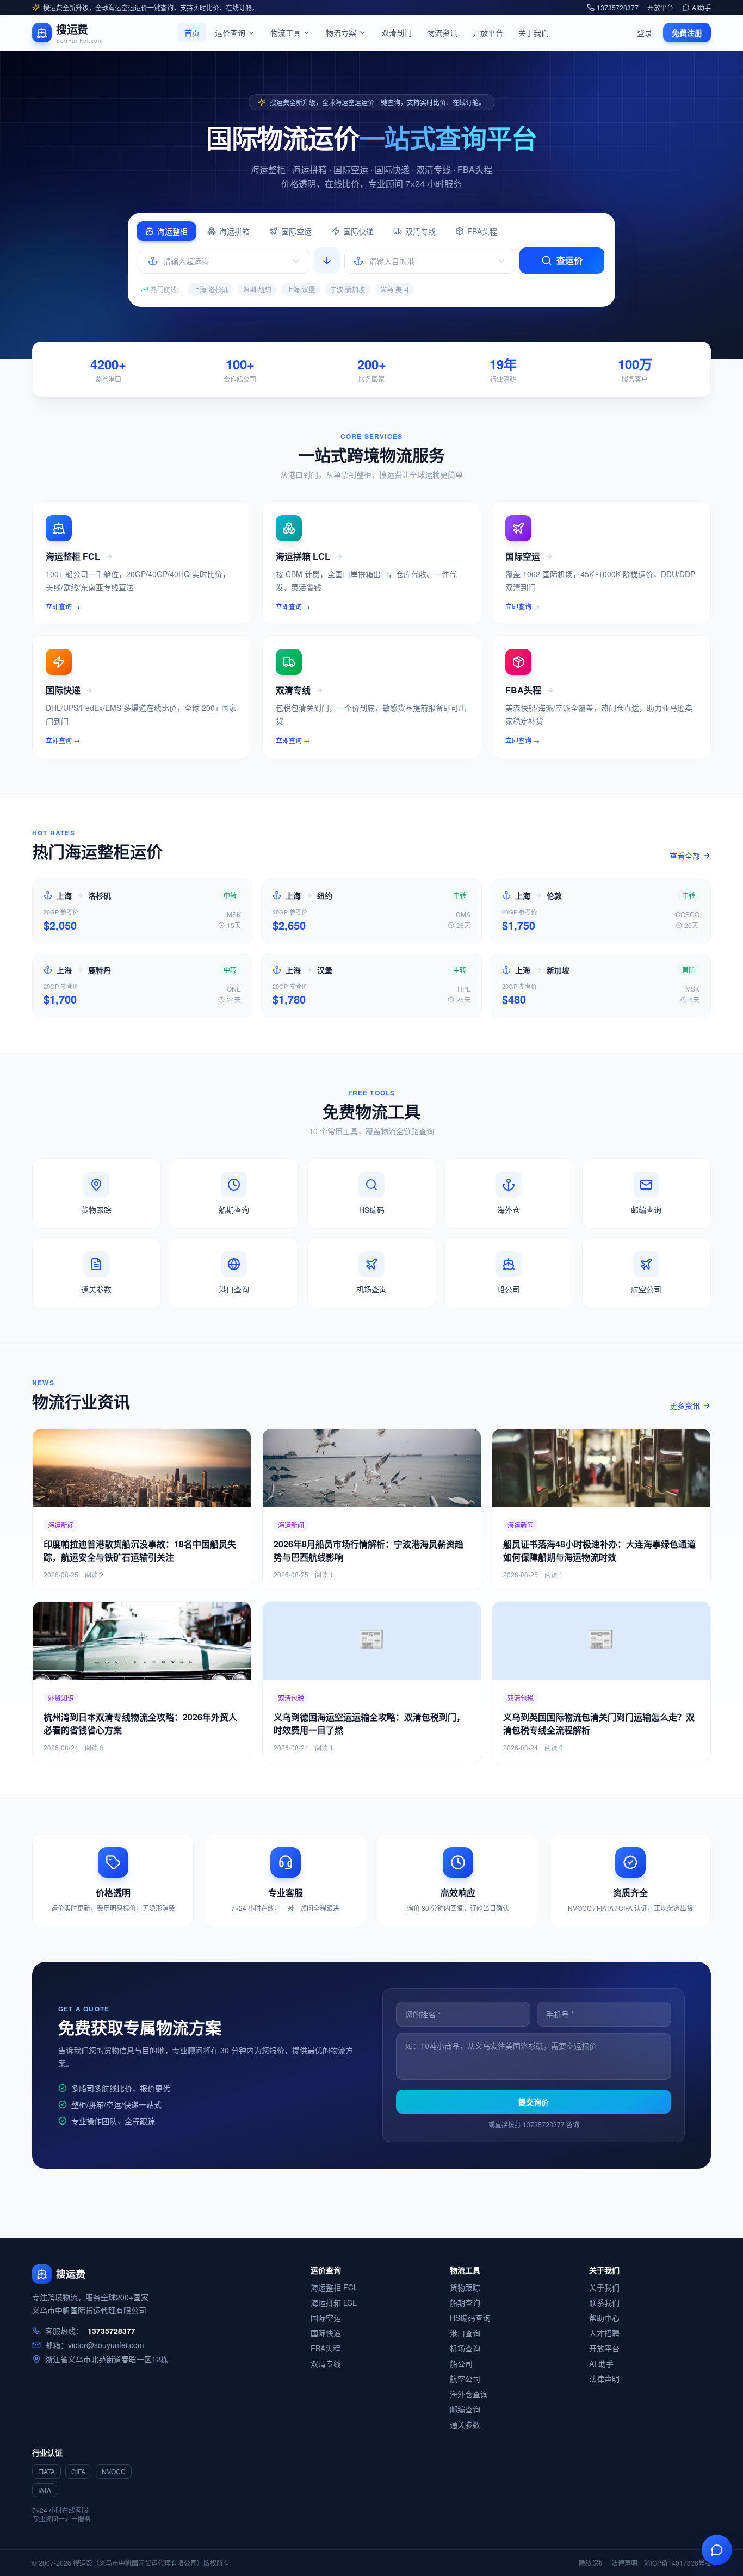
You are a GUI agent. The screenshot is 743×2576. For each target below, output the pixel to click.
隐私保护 (592, 2563)
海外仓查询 (469, 2394)
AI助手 (701, 8)
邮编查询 (465, 2409)
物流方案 (341, 33)
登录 (645, 33)
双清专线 (420, 231)
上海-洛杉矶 (210, 289)
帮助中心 (604, 2318)
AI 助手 (601, 2363)
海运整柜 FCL (334, 2287)
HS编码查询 (470, 2318)
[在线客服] (717, 2550)
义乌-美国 (394, 289)
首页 (192, 33)
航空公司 (465, 2379)
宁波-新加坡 (348, 289)
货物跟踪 (465, 2287)
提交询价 (534, 2102)
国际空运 (296, 231)
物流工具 (286, 33)
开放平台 (660, 8)
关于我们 (534, 33)
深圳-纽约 (257, 289)
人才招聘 (604, 2333)
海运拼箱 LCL (334, 2302)
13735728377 (618, 8)
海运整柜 (172, 231)
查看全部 (685, 856)
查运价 (569, 260)
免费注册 (687, 33)
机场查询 (465, 2348)
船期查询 (465, 2302)
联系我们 (604, 2302)
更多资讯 (685, 1405)
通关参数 (465, 2424)
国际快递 (358, 231)
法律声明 (604, 2379)
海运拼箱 (234, 231)
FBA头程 (482, 231)
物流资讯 (442, 33)
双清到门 (397, 33)
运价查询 (230, 33)
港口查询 (465, 2333)
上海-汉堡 (301, 289)
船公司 (461, 2363)
